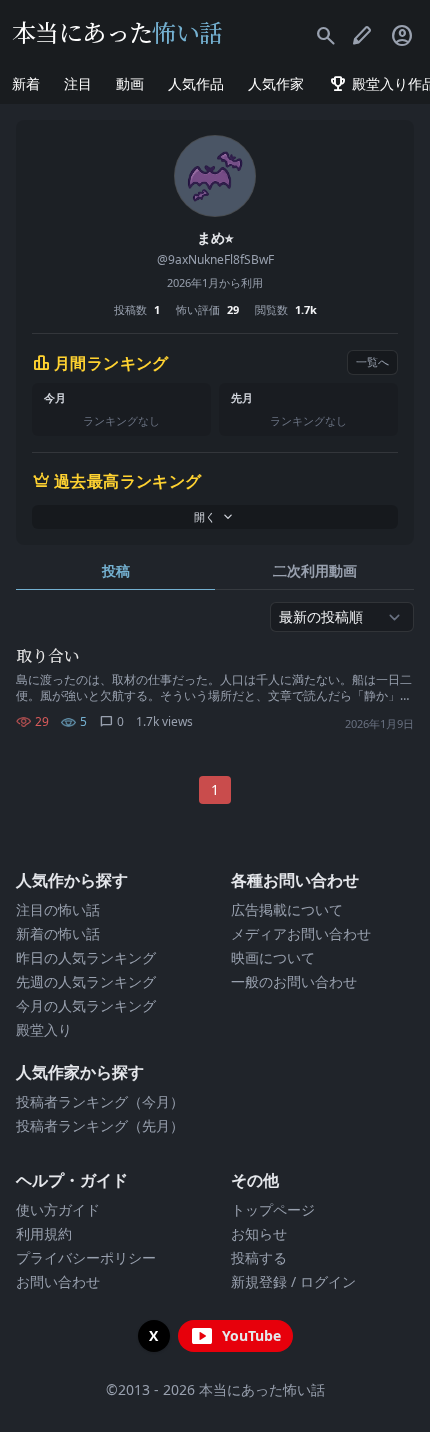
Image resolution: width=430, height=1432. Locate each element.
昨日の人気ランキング (86, 957)
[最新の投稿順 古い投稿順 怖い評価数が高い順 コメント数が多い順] (342, 617)
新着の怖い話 (58, 933)
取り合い (48, 655)
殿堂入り (44, 1029)
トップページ (273, 1209)
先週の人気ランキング (86, 981)
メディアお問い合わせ (301, 933)
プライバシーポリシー (86, 1257)
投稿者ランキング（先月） (100, 1125)
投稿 (116, 570)
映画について (273, 957)
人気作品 (196, 83)
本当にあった (117, 31)
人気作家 (276, 83)
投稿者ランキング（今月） (100, 1101)
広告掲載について (287, 909)
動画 (130, 83)
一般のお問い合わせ (294, 981)
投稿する (259, 1257)
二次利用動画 (315, 570)
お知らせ (259, 1233)
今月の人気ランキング (86, 1005)
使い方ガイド (58, 1209)
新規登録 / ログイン (293, 1281)
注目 (78, 83)
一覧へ (372, 361)
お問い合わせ (58, 1281)
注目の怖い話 (58, 909)
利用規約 (44, 1233)
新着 (26, 83)
